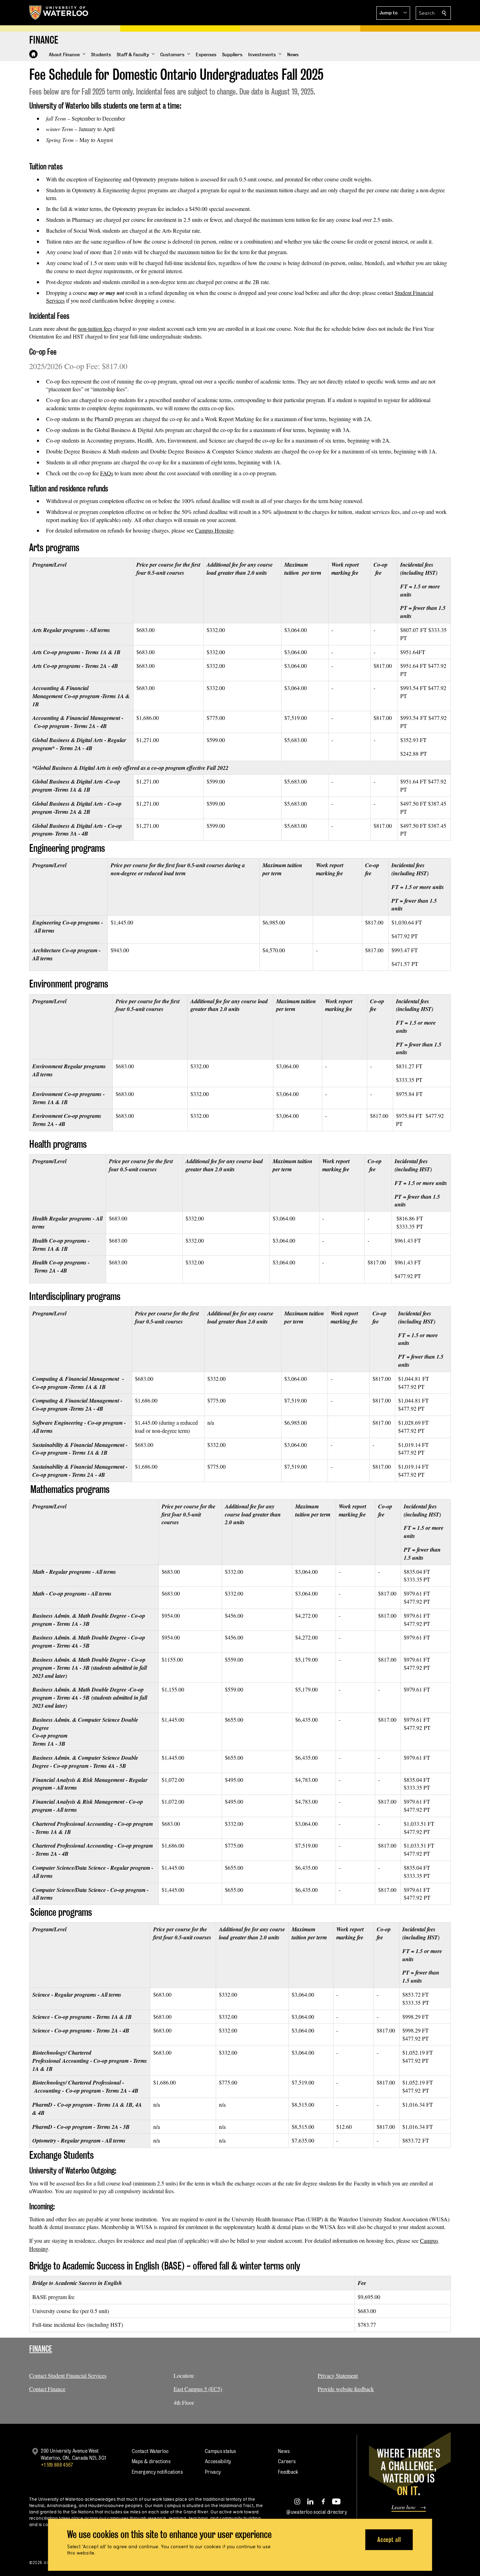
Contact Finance (47, 2389)
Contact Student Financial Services (68, 2375)
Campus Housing (214, 530)
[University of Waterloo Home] (59, 13)
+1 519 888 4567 (57, 2465)
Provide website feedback (346, 2389)
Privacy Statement (338, 2375)
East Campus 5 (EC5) (198, 2389)
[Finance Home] (33, 54)
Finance (41, 2349)
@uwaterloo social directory (317, 2512)
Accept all (389, 2540)
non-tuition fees (95, 329)
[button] (393, 13)
